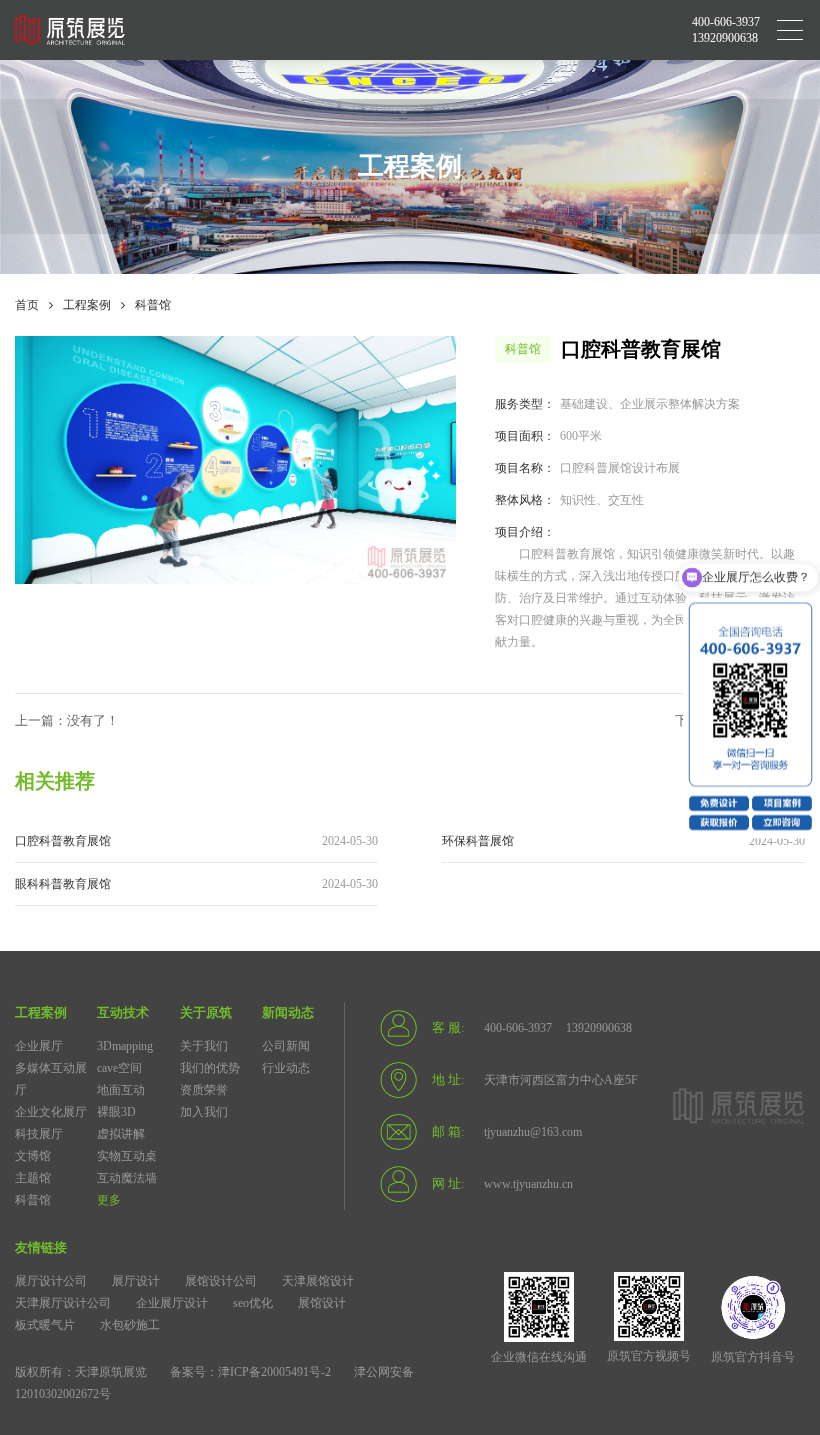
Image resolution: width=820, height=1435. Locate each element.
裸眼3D (116, 1112)
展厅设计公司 (51, 1281)
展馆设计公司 (221, 1281)
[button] (196, 561)
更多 (109, 1200)
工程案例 (87, 305)
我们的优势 (210, 1068)
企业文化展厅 (51, 1112)
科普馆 (153, 305)
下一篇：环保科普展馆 (740, 720)
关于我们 (204, 1046)
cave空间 (119, 1068)
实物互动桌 (127, 1156)
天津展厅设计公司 (63, 1303)
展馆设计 (322, 1303)
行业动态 (286, 1068)
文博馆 (33, 1156)
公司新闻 (286, 1046)
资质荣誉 (204, 1090)
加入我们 (204, 1112)
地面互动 (121, 1090)
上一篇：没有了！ (67, 720)
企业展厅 (39, 1046)
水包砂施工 (130, 1325)
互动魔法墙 (127, 1178)
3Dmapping (125, 1046)
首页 (27, 305)
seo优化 (253, 1303)
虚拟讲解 (121, 1134)
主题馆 (33, 1178)
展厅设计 (136, 1281)
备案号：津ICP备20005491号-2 (250, 1372)
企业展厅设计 (172, 1303)
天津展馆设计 (318, 1281)
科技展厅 (39, 1134)
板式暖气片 (45, 1325)
